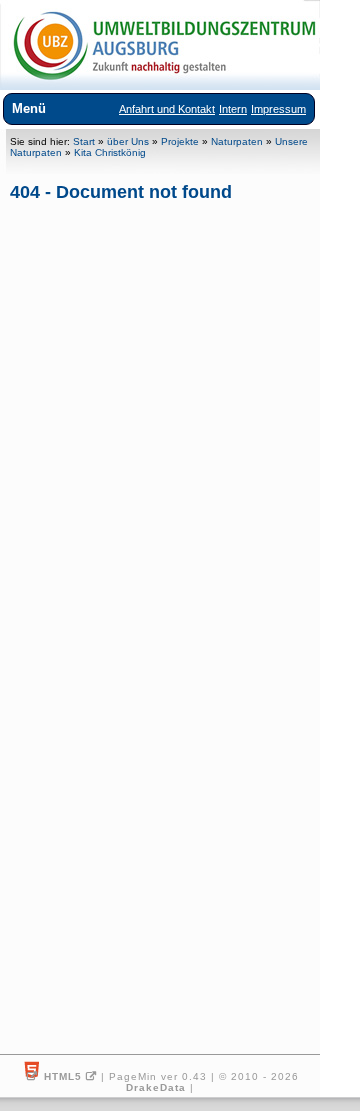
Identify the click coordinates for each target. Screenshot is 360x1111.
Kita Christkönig (110, 152)
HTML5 (63, 1076)
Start (84, 141)
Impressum (278, 109)
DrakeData (156, 1087)
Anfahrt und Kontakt (167, 109)
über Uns (128, 141)
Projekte (180, 141)
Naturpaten (237, 141)
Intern (233, 109)
